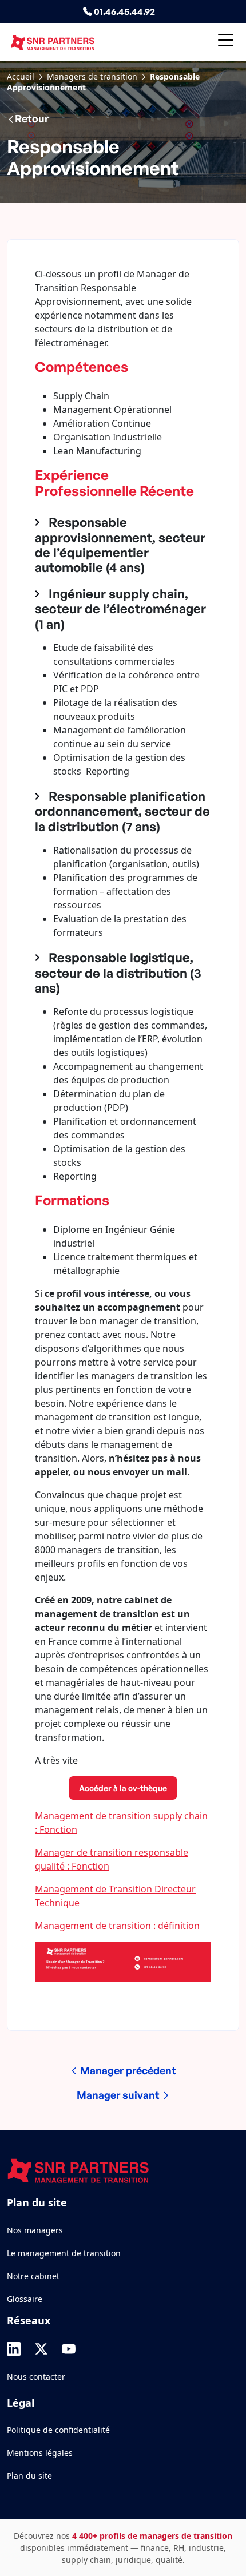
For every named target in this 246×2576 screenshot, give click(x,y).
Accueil (21, 76)
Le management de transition (64, 2253)
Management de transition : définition (117, 1926)
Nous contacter (36, 2377)
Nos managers (35, 2230)
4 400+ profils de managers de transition (152, 2536)
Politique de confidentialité (58, 2430)
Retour (32, 118)
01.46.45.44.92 (124, 11)
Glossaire (25, 2299)
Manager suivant (119, 2095)
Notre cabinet (33, 2276)
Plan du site (29, 2476)
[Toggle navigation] (226, 42)
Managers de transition (92, 76)
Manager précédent (127, 2070)
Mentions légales (40, 2453)
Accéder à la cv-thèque (123, 1788)
